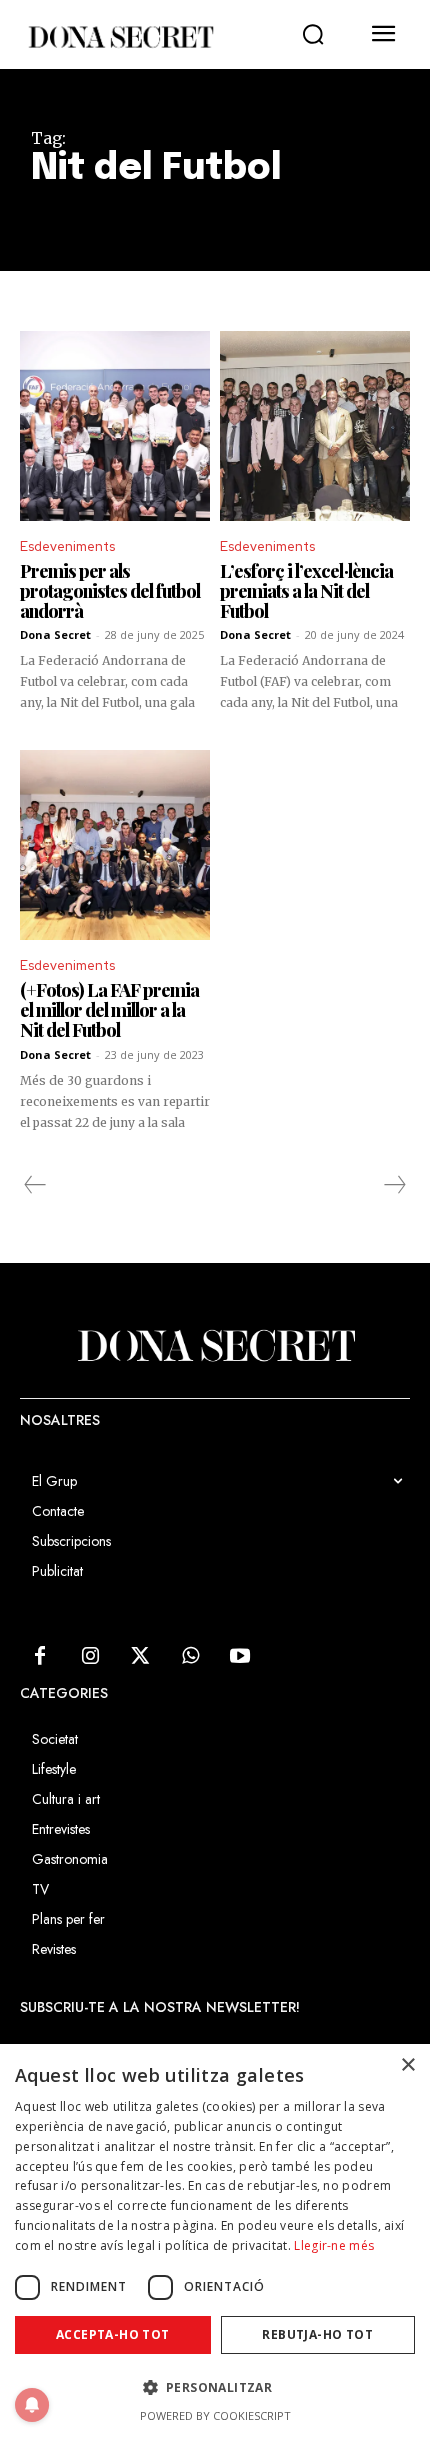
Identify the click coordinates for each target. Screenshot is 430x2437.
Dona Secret (55, 634)
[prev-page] (35, 1185)
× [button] (407, 2065)
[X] (140, 1657)
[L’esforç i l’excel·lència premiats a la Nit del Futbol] (315, 426)
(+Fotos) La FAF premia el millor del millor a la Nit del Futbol (109, 1010)
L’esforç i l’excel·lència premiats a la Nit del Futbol (306, 591)
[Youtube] (240, 1657)
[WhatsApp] (190, 1657)
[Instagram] (90, 1657)
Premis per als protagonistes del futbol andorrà (110, 591)
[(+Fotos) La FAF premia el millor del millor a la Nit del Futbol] (115, 845)
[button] (313, 35)
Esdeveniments (67, 546)
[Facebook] (40, 1657)
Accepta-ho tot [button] (113, 2334)
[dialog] (215, 2240)
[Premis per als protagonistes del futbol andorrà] (115, 426)
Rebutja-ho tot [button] (317, 2334)
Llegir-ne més (334, 2245)
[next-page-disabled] (394, 1185)
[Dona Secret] (120, 37)
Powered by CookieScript (215, 2415)
